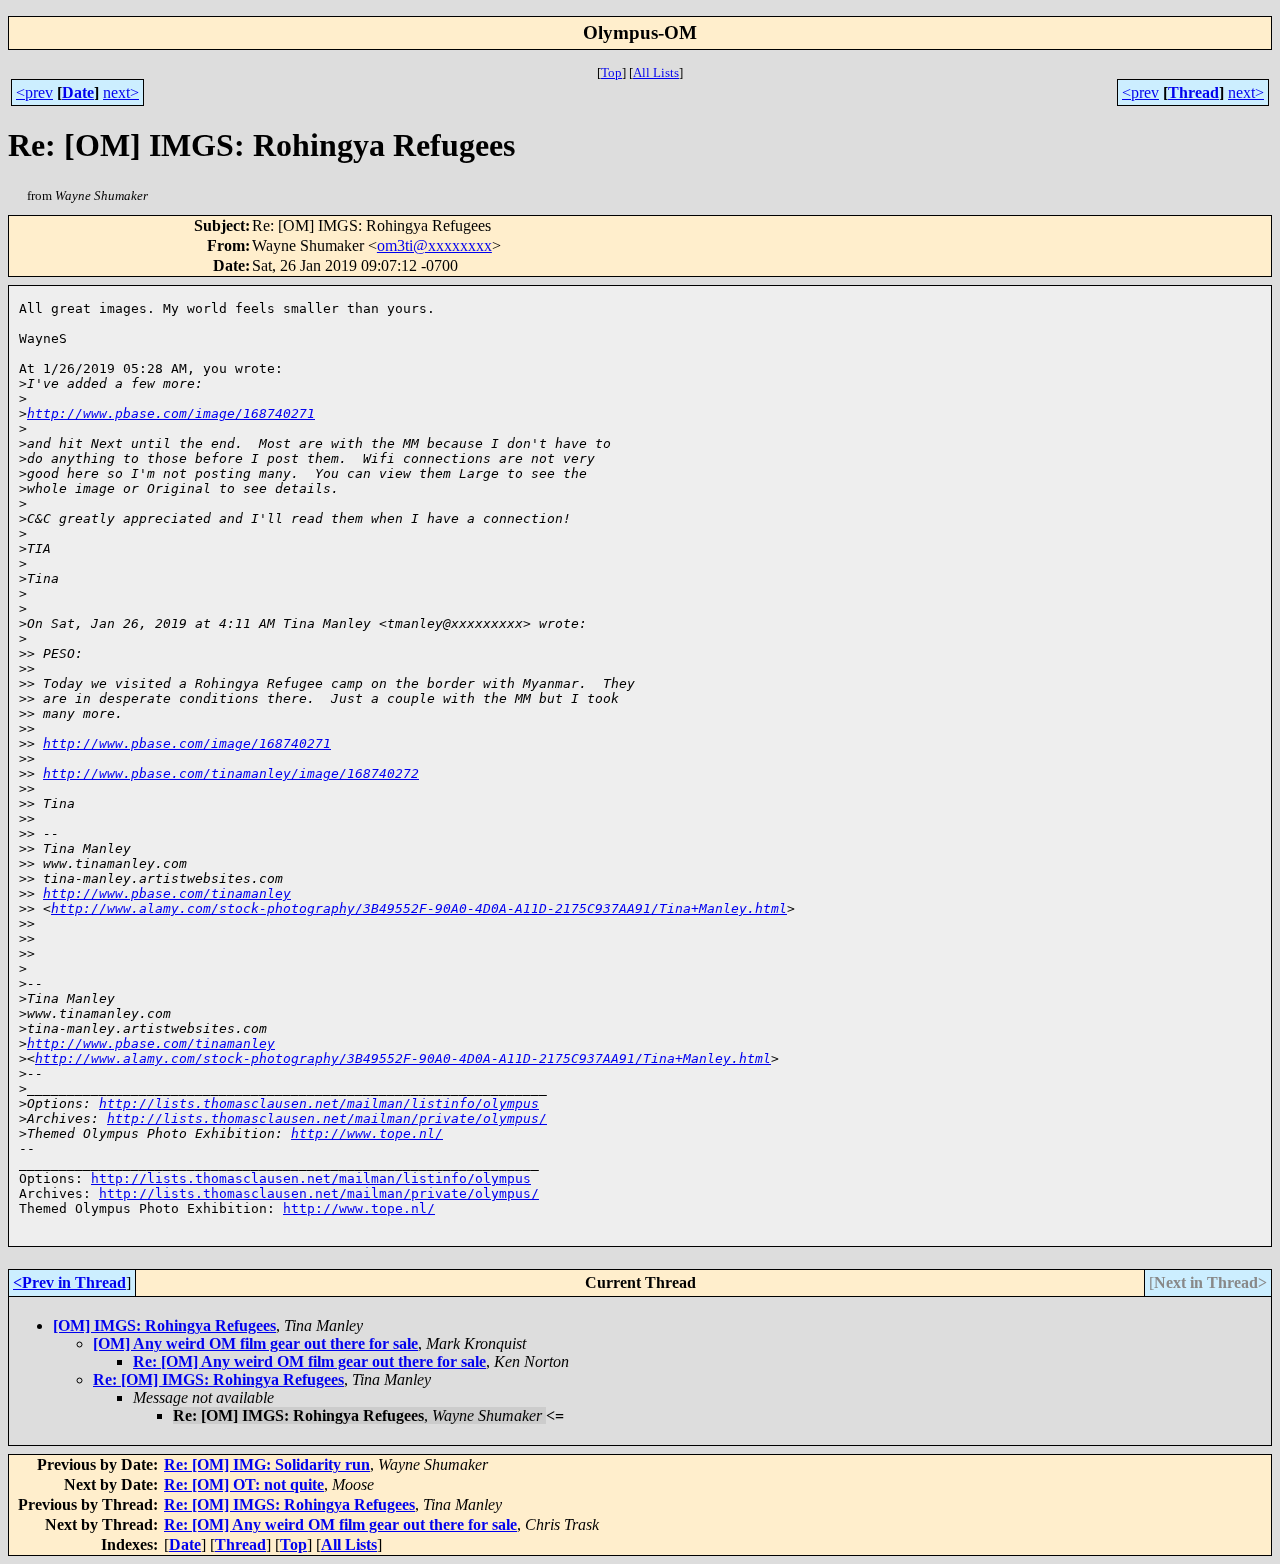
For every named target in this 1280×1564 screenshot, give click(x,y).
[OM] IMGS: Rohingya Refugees (164, 1325)
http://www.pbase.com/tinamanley (167, 893)
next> (121, 92)
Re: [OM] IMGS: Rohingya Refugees (218, 1379)
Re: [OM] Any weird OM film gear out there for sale (309, 1361)
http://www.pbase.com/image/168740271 (171, 413)
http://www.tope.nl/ (367, 1133)
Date (78, 92)
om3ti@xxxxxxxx (434, 245)
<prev (34, 92)
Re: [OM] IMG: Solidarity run (267, 1464)
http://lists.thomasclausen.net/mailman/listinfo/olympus (319, 1103)
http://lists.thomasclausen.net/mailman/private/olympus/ (327, 1118)
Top (611, 72)
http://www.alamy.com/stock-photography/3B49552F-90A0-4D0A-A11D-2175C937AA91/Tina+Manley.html (419, 908)
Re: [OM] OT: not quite (244, 1484)
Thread (1193, 92)
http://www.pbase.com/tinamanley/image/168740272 (231, 773)
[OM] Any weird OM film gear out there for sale (255, 1343)
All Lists (656, 72)
